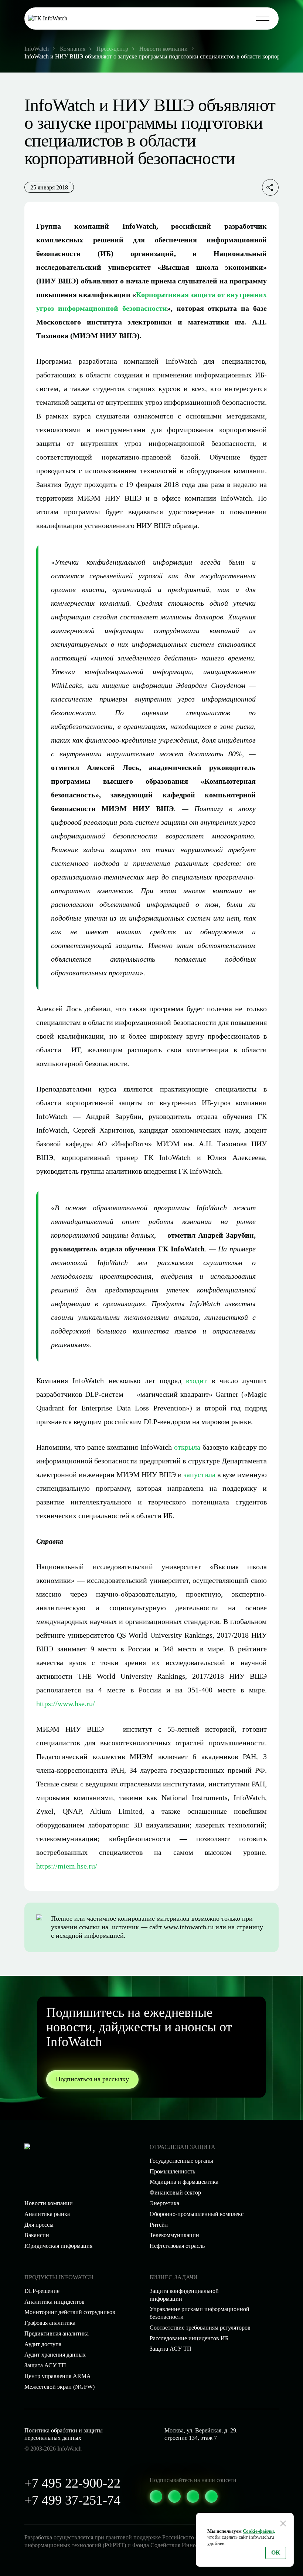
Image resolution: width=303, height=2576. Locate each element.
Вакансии (37, 2235)
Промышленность (172, 2171)
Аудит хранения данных (55, 2355)
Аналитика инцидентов (55, 2302)
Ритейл (159, 2225)
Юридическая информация (58, 2246)
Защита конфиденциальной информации (184, 2295)
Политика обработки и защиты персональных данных (64, 2434)
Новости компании (49, 2203)
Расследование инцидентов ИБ (189, 2338)
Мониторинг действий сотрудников (70, 2312)
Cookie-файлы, (259, 2531)
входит (196, 1381)
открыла (187, 1447)
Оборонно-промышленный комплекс (197, 2214)
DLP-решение (42, 2291)
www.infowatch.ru (189, 1927)
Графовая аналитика (50, 2323)
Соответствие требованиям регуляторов (200, 2328)
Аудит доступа (43, 2344)
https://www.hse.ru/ (66, 1704)
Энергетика (164, 2203)
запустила (200, 1474)
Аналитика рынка (47, 2214)
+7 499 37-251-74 (72, 2500)
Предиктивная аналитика (57, 2333)
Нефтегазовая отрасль (177, 2246)
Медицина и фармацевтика (184, 2182)
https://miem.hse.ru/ (67, 1866)
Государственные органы (181, 2161)
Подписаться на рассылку (92, 2079)
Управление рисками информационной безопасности (200, 2313)
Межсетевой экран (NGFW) (59, 2387)
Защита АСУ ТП (171, 2349)
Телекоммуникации (174, 2235)
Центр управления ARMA (58, 2376)
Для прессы (39, 2225)
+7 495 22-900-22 (72, 2483)
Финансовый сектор (175, 2192)
